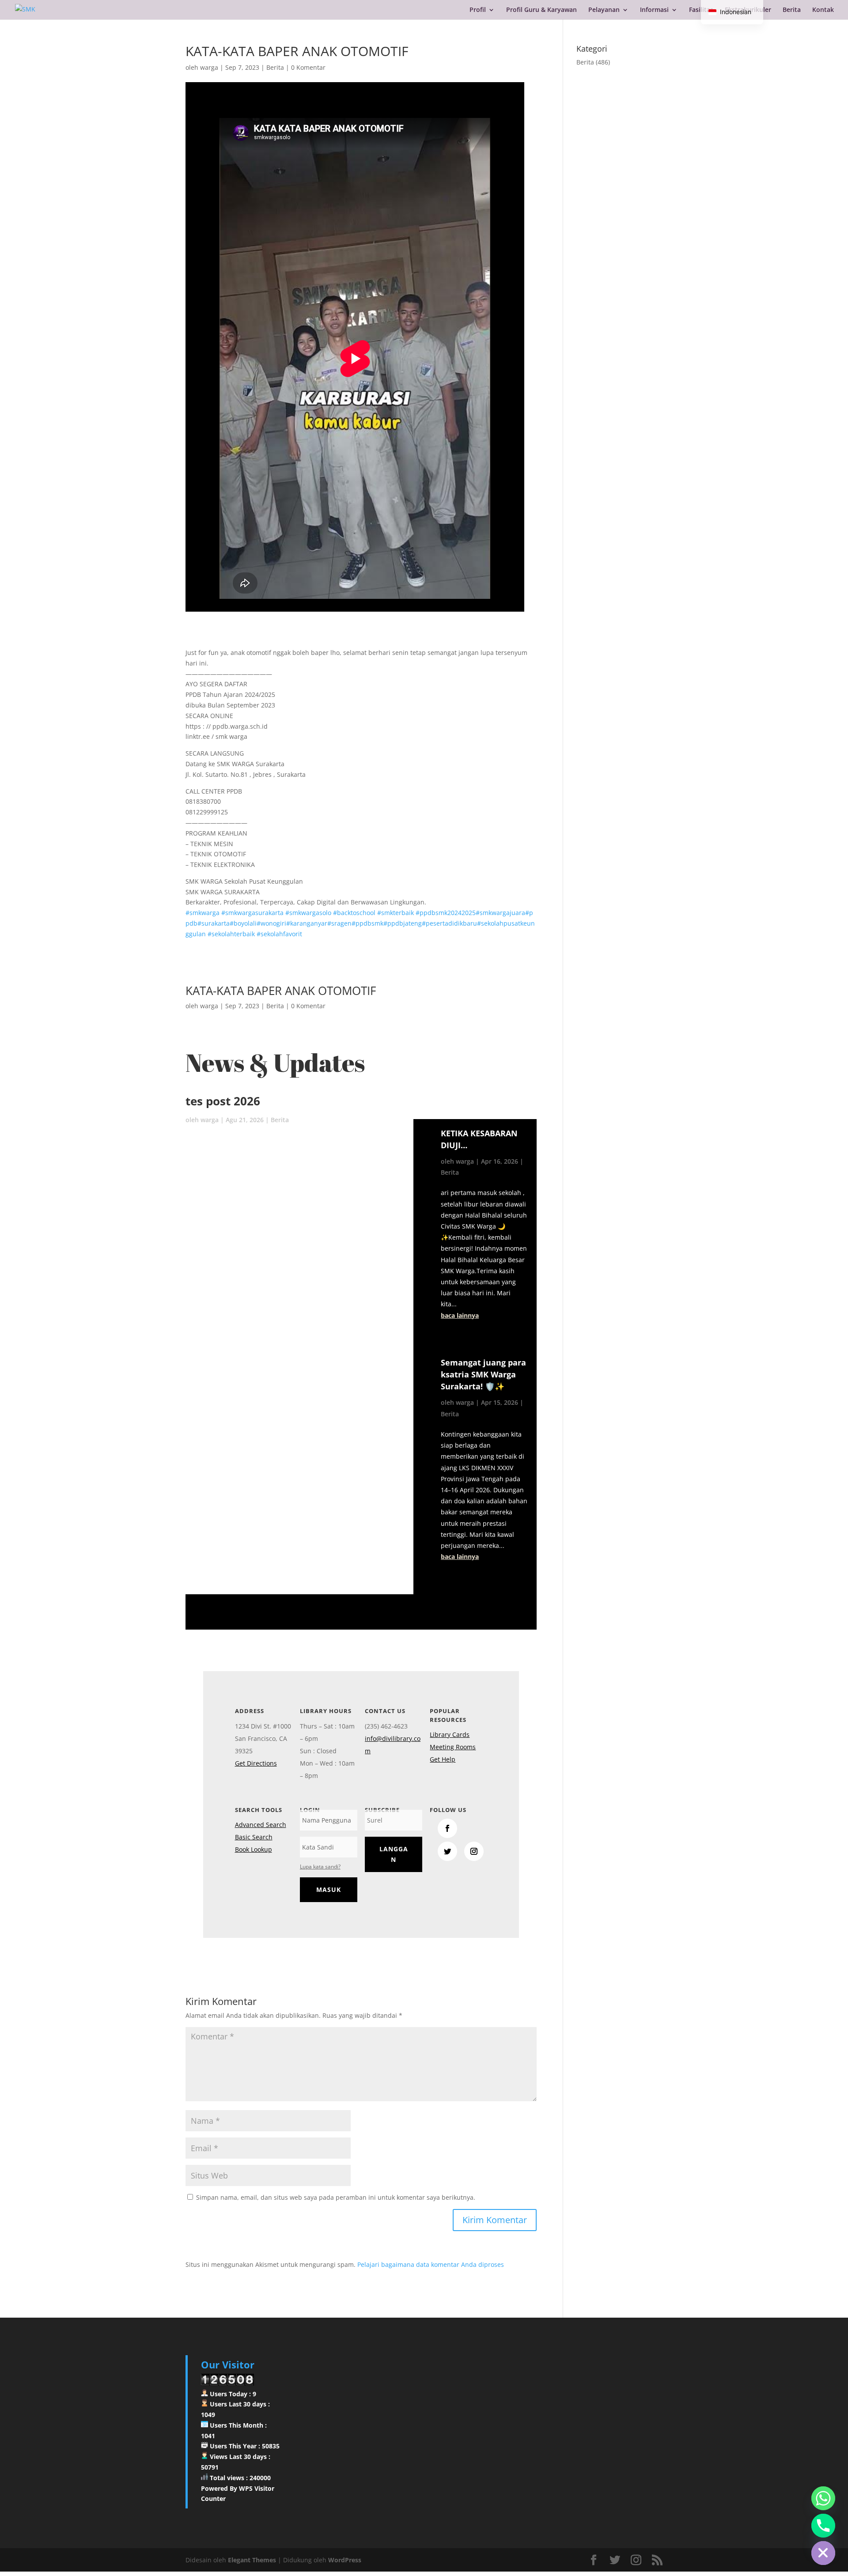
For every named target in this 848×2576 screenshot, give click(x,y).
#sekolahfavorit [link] (279, 934)
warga (209, 67)
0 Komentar (308, 67)
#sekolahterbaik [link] (231, 934)
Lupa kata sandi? (320, 1867)
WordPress (345, 2560)
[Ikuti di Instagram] (474, 1851)
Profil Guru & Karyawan (541, 10)
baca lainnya (460, 1315)
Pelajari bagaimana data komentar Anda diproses (431, 2264)
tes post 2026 (223, 1101)
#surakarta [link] (214, 923)
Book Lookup (254, 1849)
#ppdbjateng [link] (403, 923)
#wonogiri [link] (271, 923)
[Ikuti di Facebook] (447, 1828)
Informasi (654, 10)
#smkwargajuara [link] (500, 913)
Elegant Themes (252, 2560)
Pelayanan (604, 10)
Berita (792, 10)
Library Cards (450, 1734)
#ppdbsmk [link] (367, 923)
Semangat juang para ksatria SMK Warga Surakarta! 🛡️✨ (483, 1374)
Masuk (329, 1889)
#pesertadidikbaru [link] (449, 923)
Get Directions (256, 1763)
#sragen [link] (339, 923)
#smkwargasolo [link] (308, 913)
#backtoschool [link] (354, 913)
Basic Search (254, 1837)
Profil (478, 10)
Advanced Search (261, 1825)
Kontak (823, 10)
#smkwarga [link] (203, 913)
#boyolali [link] (243, 923)
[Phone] (823, 2526)
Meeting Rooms (453, 1747)
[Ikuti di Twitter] (447, 1851)
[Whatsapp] (823, 2498)
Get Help (443, 1759)
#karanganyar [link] (307, 923)
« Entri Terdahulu (461, 1589)
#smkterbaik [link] (396, 913)
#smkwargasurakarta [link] (252, 913)
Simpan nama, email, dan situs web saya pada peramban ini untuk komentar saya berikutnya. (336, 2197)
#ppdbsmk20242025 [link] (446, 913)
